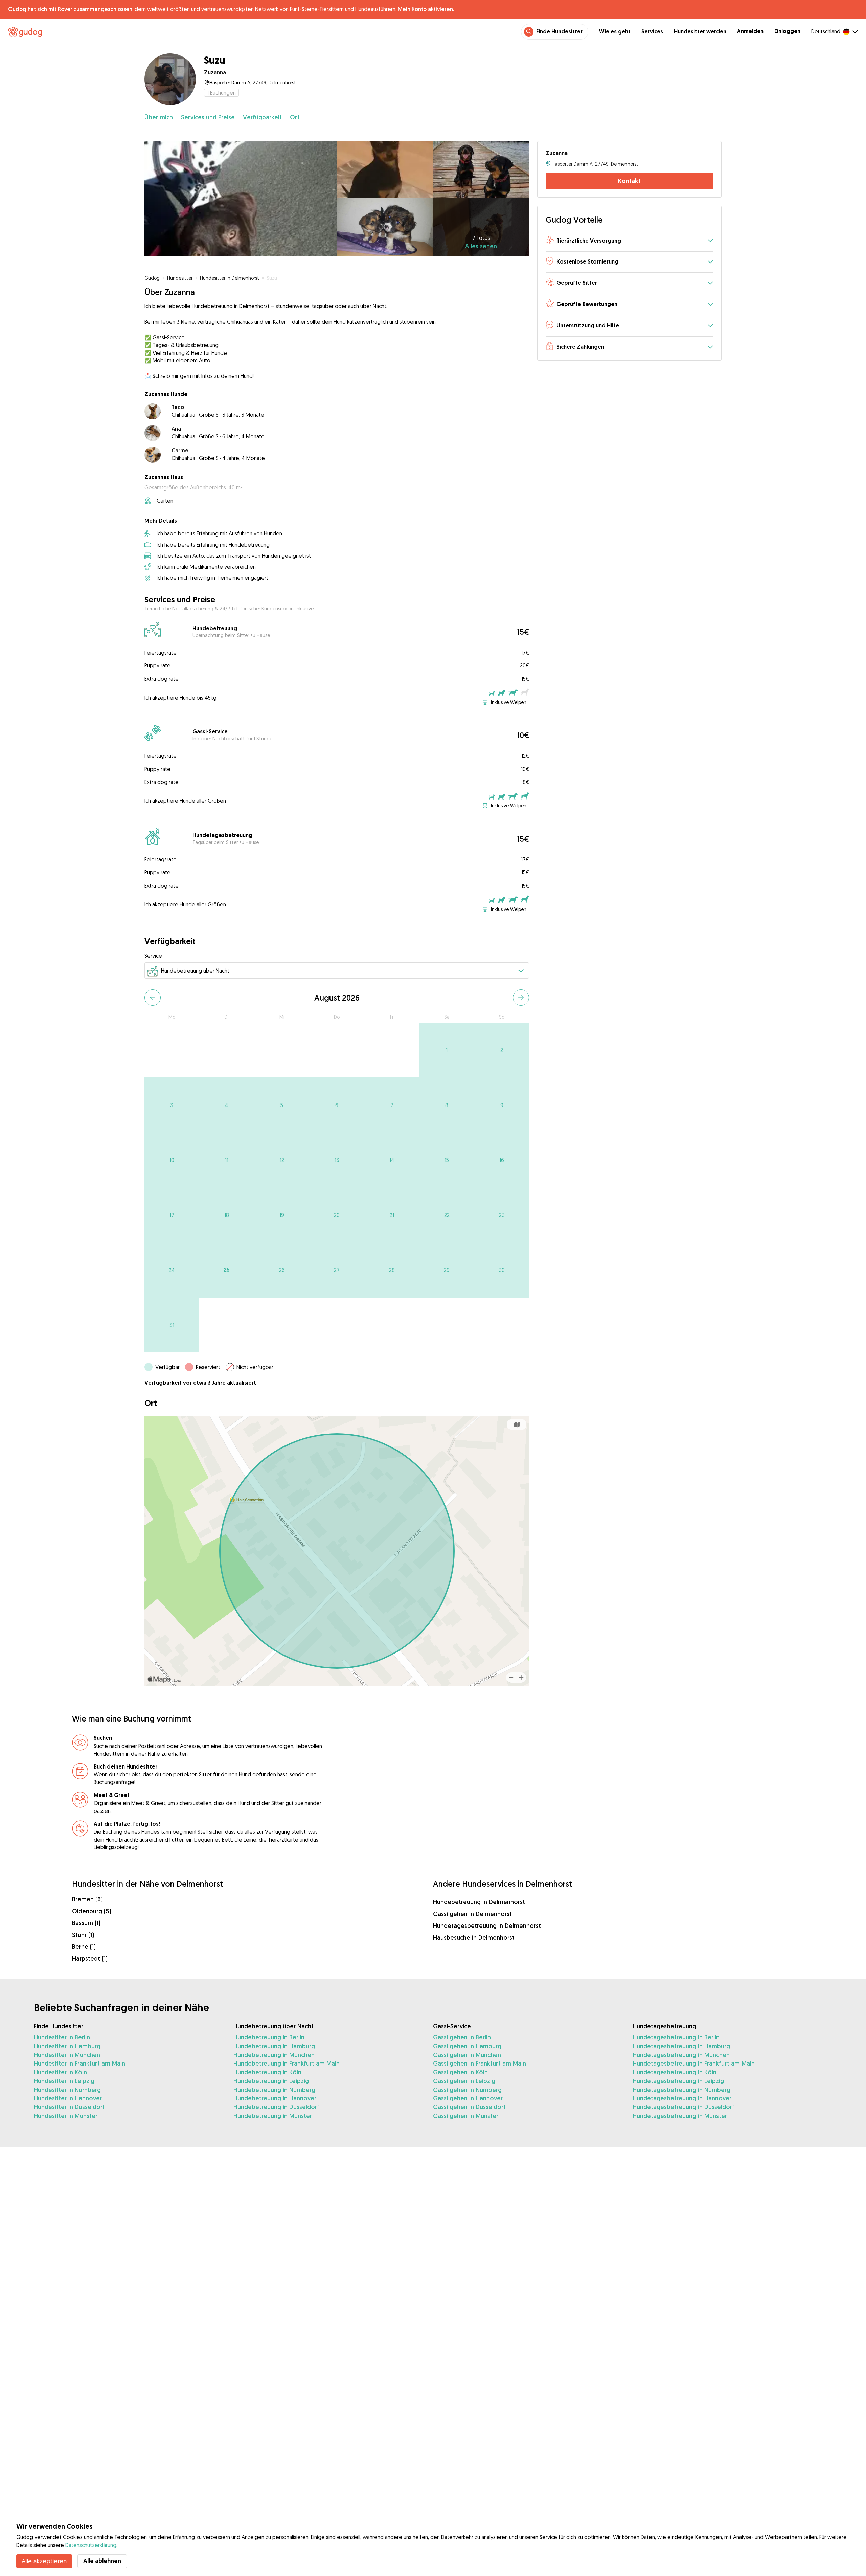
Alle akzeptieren (44, 2561)
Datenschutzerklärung (91, 2545)
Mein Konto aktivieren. (426, 9)
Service (153, 956)
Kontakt (629, 181)
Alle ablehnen (102, 2561)
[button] (629, 241)
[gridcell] (447, 1050)
